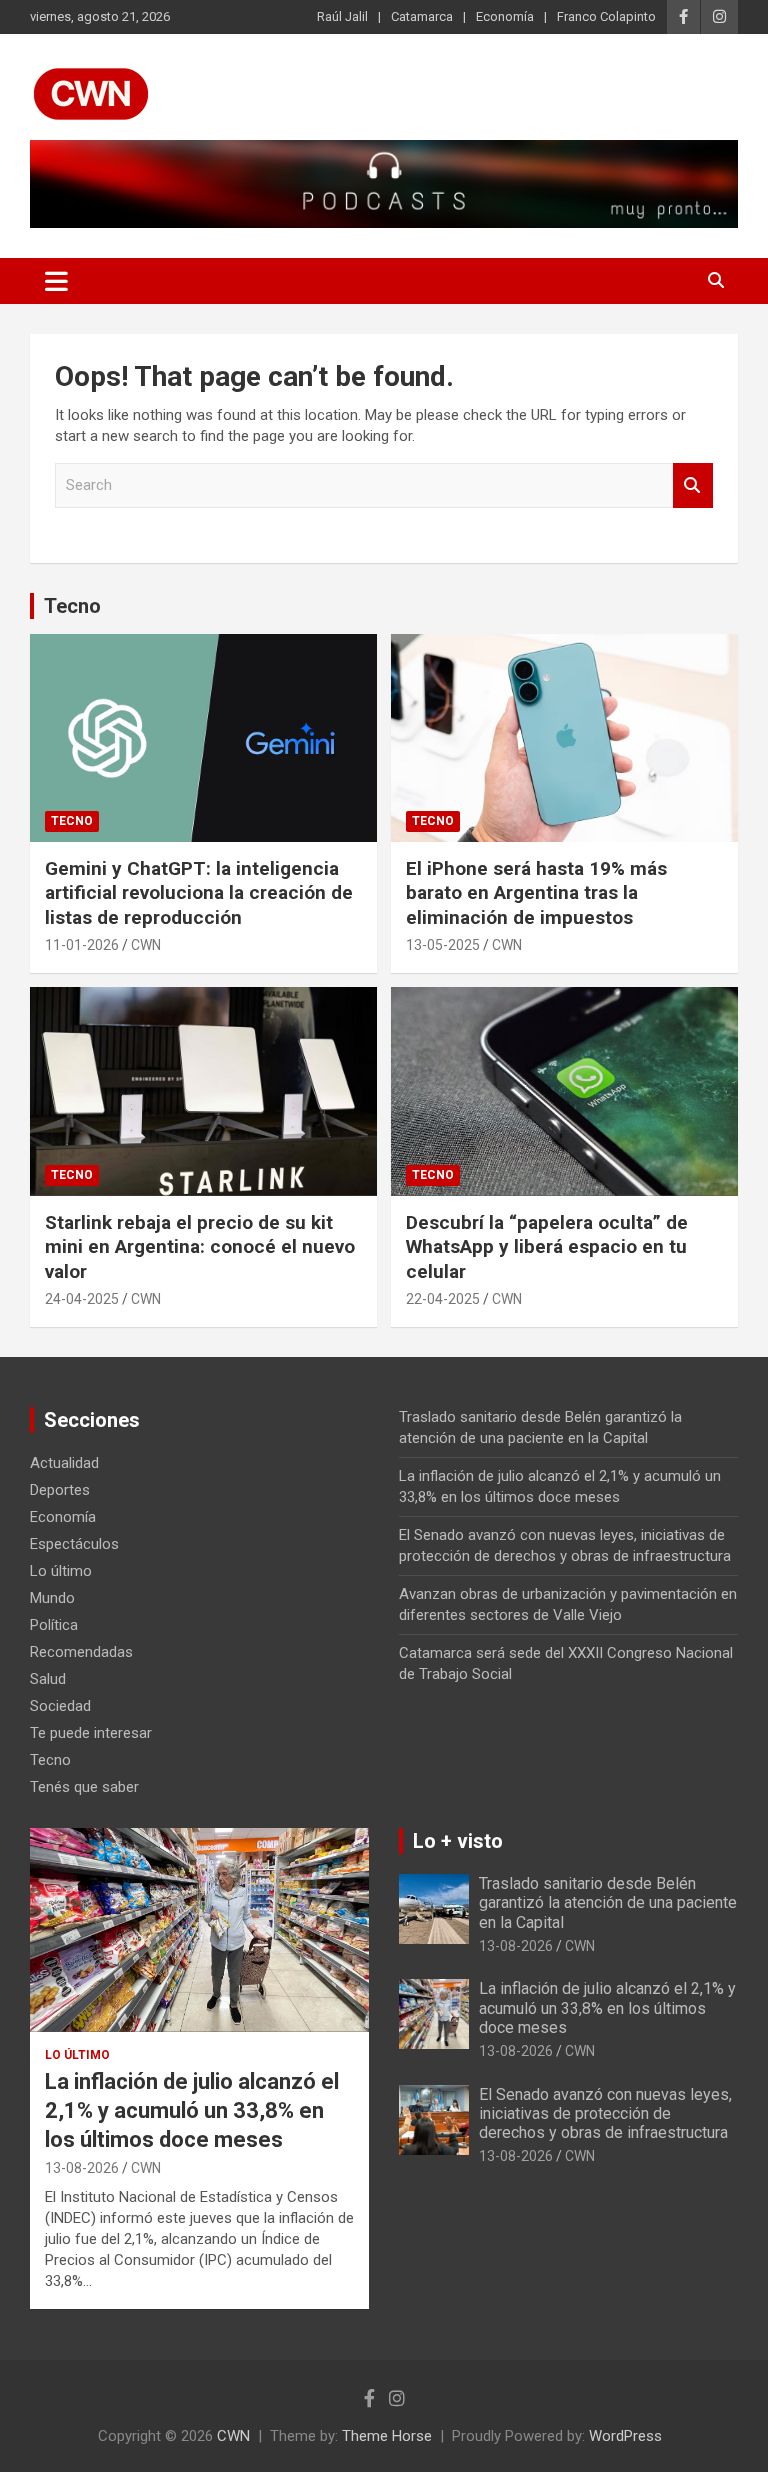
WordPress (625, 2436)
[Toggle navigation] (56, 281)
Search (693, 485)
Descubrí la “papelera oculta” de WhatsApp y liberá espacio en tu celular (547, 1247)
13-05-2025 (443, 945)
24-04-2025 (82, 1299)
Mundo (52, 1598)
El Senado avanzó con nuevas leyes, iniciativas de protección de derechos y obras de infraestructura (605, 2113)
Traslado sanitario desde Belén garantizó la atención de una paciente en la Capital (608, 1902)
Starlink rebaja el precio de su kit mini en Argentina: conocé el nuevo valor (200, 1247)
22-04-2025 (443, 1299)
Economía (505, 16)
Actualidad (64, 1463)
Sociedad (60, 1706)
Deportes (60, 1490)
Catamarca (422, 16)
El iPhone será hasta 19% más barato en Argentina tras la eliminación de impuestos (536, 893)
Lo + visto (458, 1841)
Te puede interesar (91, 1733)
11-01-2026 (82, 945)
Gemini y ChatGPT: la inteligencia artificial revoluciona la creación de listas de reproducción (199, 893)
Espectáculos (74, 1544)
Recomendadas (81, 1652)
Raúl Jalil (342, 16)
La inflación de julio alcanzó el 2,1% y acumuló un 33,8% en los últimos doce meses (192, 2110)
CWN (146, 945)
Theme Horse (387, 2436)
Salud (48, 1679)
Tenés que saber (84, 1787)
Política (54, 1625)
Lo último (61, 1571)
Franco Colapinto (606, 16)
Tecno (72, 606)
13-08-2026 (82, 2168)
